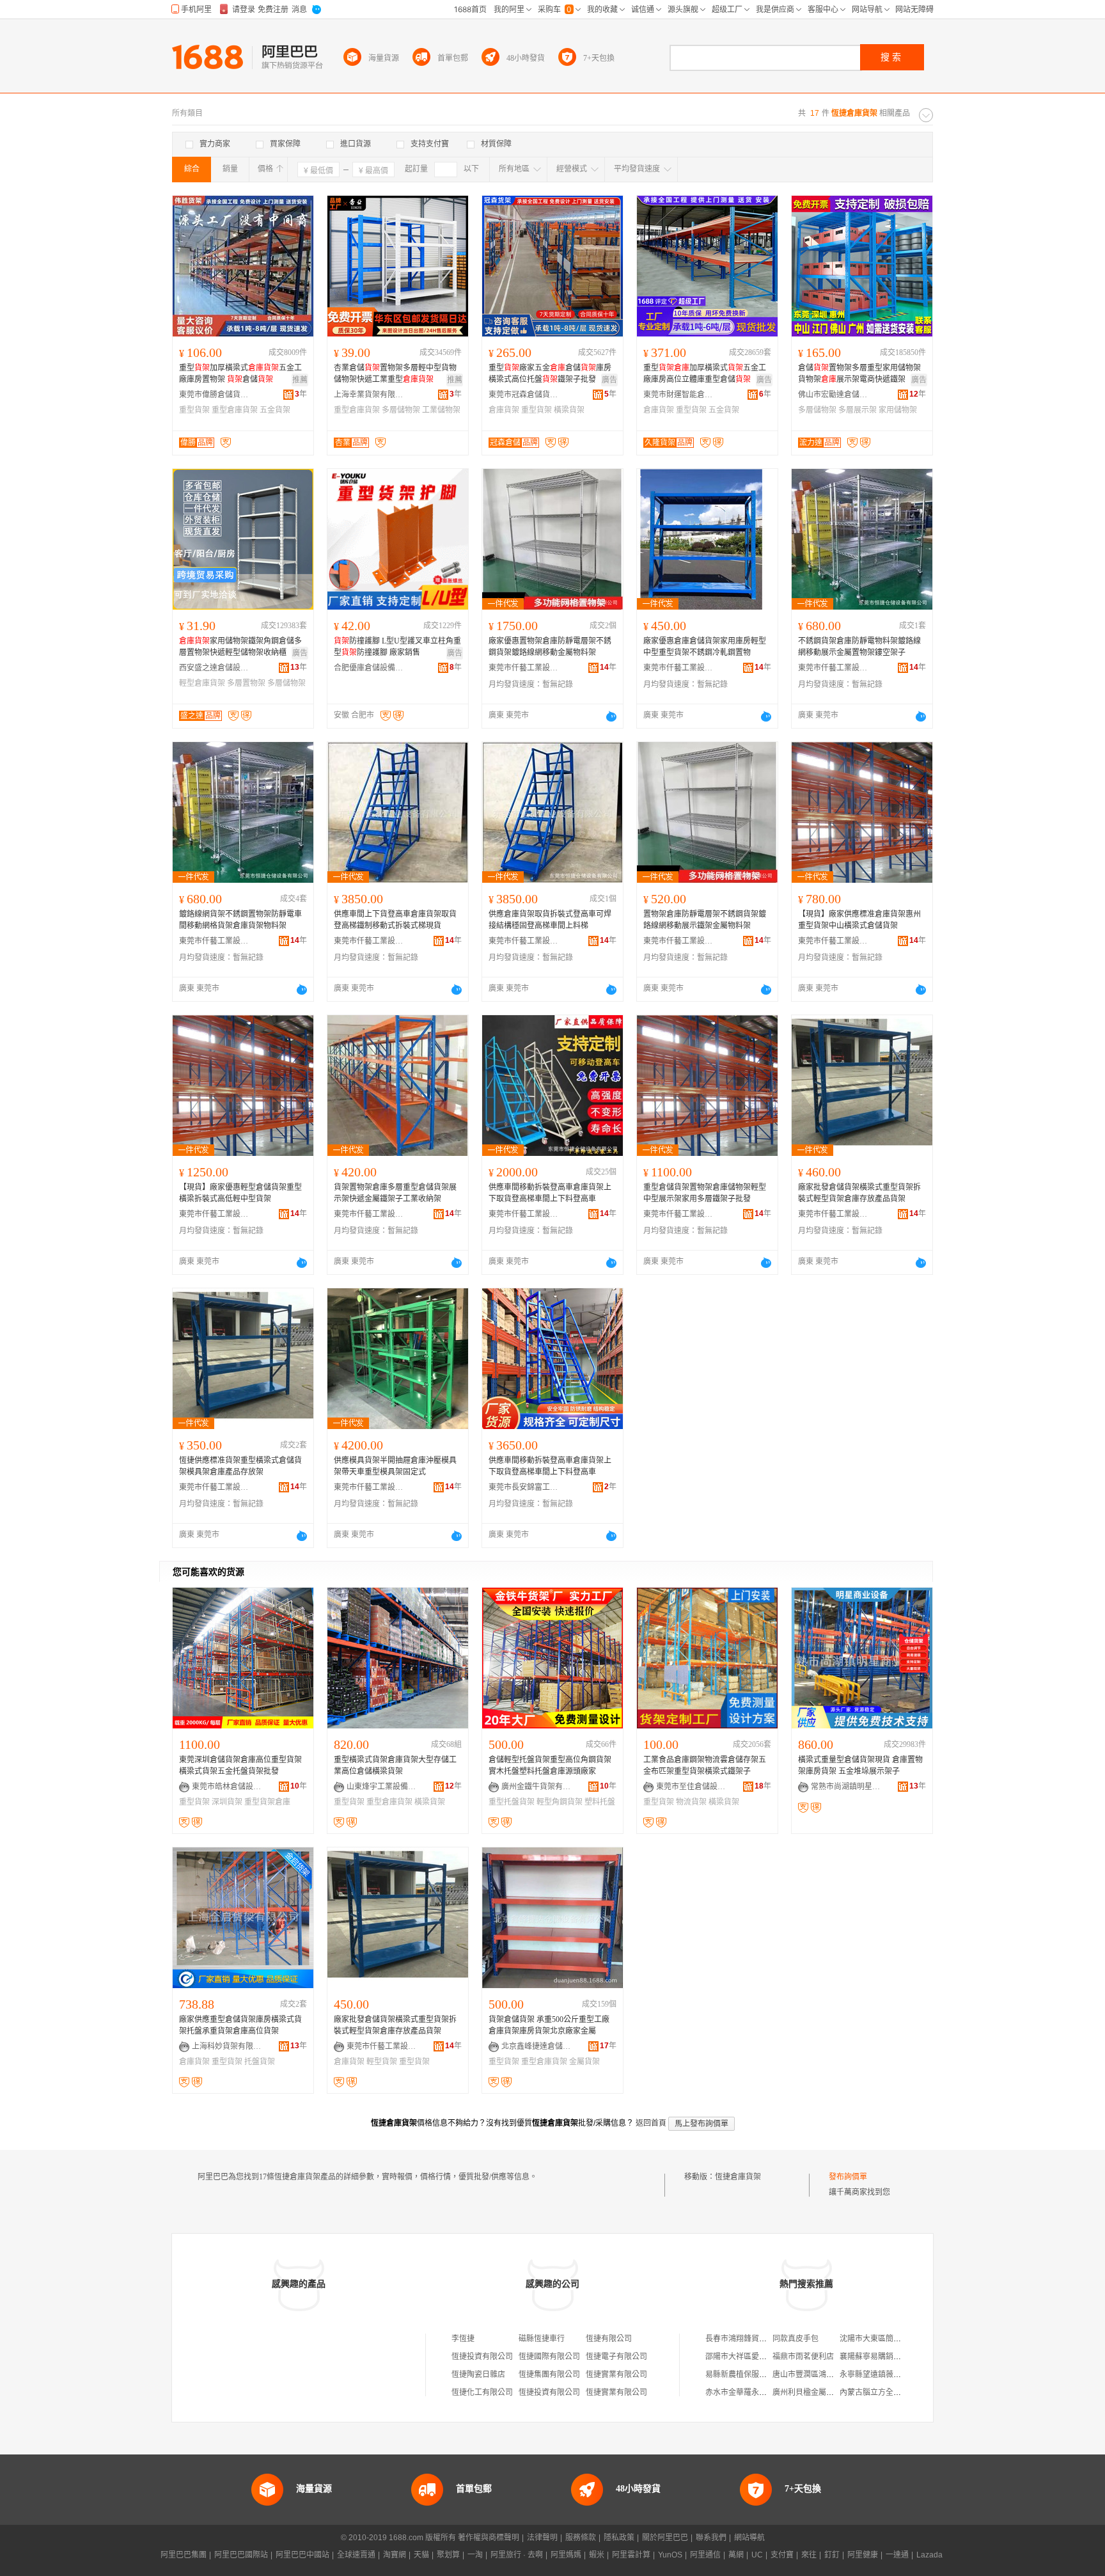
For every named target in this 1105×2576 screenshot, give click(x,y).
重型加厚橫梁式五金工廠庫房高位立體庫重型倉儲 (705, 374)
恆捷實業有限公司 (616, 2375)
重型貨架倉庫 (267, 1802)
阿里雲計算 (631, 2555)
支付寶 (782, 2555)
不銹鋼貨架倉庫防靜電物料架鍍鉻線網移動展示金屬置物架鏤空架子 (859, 647)
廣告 (609, 380)
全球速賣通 (356, 2555)
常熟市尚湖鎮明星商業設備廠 (846, 1787)
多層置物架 (246, 683)
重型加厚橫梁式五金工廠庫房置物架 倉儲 (240, 374)
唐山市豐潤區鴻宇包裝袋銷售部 (826, 2375)
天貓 (421, 2555)
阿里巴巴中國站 (302, 2555)
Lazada (929, 2555)
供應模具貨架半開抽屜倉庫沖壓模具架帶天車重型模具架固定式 (395, 1466)
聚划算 (448, 2555)
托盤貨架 (260, 2062)
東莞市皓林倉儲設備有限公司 (227, 1787)
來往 (809, 2555)
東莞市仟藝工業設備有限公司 (524, 668)
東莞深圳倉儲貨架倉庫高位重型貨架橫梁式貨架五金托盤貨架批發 (240, 1766)
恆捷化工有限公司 (482, 2392)
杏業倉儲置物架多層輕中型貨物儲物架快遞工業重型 (395, 374)
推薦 (300, 380)
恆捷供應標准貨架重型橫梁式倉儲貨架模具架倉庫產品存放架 (240, 1466)
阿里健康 (863, 2555)
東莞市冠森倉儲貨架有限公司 (524, 395)
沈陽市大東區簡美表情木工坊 (889, 2339)
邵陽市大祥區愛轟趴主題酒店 (755, 2357)
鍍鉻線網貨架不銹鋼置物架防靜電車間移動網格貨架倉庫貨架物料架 (240, 920)
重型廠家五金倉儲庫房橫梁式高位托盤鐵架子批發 (550, 374)
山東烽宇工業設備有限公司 (382, 1787)
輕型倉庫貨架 (202, 683)
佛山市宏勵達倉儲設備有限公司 (833, 395)
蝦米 (597, 2555)
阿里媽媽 (566, 2555)
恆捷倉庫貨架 (738, 2177)
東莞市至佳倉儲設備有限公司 (691, 1787)
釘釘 (832, 2555)
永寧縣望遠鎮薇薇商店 (878, 2375)
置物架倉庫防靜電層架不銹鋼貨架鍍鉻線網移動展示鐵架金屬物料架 (705, 920)
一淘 (475, 2555)
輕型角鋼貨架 (560, 1802)
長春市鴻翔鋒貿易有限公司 (751, 2339)
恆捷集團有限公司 (549, 2375)
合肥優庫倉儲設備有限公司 (369, 668)
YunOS (670, 2555)
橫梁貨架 (569, 410)
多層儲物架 (401, 410)
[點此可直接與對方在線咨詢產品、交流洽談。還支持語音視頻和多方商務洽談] (611, 716)
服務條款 (581, 2538)
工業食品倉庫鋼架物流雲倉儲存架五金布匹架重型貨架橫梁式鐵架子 (705, 1766)
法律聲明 (542, 2538)
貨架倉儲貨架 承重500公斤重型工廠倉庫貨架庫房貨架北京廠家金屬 (549, 2025)
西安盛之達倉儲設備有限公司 (214, 668)
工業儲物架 (441, 410)
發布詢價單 (848, 2177)
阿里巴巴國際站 (241, 2555)
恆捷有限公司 (609, 2339)
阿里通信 (705, 2555)
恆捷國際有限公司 (549, 2357)
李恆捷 (463, 2339)
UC (757, 2555)
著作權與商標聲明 (489, 2538)
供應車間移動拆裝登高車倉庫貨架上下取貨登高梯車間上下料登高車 (550, 1193)
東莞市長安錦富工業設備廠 (524, 1487)
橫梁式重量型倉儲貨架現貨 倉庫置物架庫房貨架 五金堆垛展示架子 (860, 1766)
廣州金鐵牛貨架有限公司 (537, 1787)
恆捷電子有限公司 (616, 2357)
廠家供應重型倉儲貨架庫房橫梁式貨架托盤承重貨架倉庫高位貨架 (240, 2025)
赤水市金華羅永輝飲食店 (748, 2392)
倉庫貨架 (504, 410)
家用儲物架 (898, 410)
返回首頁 (651, 2123)
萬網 (736, 2555)
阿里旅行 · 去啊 (517, 2555)
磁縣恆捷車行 (542, 2339)
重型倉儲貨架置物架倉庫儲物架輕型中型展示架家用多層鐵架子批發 (705, 1193)
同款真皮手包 (795, 2339)
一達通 (897, 2555)
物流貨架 (691, 1802)
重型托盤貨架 (512, 1802)
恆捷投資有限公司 (482, 2357)
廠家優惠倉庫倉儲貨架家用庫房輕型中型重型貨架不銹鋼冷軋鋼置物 (705, 647)
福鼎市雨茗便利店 (803, 2357)
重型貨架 (194, 410)
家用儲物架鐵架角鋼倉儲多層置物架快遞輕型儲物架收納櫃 (240, 647)
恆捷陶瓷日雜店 (478, 2375)
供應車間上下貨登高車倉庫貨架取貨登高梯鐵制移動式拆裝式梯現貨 (395, 920)
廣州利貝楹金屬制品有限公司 (822, 2392)
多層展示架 (858, 410)
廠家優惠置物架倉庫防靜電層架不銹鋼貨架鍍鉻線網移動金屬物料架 (550, 647)
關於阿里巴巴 (665, 2538)
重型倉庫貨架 (235, 410)
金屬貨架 (584, 2062)
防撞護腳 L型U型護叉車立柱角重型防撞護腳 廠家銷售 (397, 647)
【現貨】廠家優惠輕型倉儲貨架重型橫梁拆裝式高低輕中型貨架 (240, 1193)
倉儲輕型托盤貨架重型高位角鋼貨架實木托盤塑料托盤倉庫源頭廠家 (550, 1766)
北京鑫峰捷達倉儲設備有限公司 (537, 2046)
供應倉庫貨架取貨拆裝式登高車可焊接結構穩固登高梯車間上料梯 (550, 920)
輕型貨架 (382, 2062)
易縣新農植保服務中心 (744, 2375)
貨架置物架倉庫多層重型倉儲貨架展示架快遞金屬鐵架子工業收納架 (395, 1193)
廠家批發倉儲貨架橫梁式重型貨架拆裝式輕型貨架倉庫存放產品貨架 (859, 1193)
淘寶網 (395, 2555)
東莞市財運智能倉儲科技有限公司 (678, 395)
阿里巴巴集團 (184, 2555)
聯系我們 (711, 2538)
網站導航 (749, 2538)
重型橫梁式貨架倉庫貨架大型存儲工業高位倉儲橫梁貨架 (395, 1766)
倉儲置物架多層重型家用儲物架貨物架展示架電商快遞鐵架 (859, 374)
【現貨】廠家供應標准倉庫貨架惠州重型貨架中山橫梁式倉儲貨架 (859, 920)
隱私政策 (619, 2538)
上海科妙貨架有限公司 (227, 2046)
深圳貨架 (227, 1802)
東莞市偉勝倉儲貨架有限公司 (214, 395)
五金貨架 (275, 410)
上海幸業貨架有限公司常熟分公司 (369, 395)
